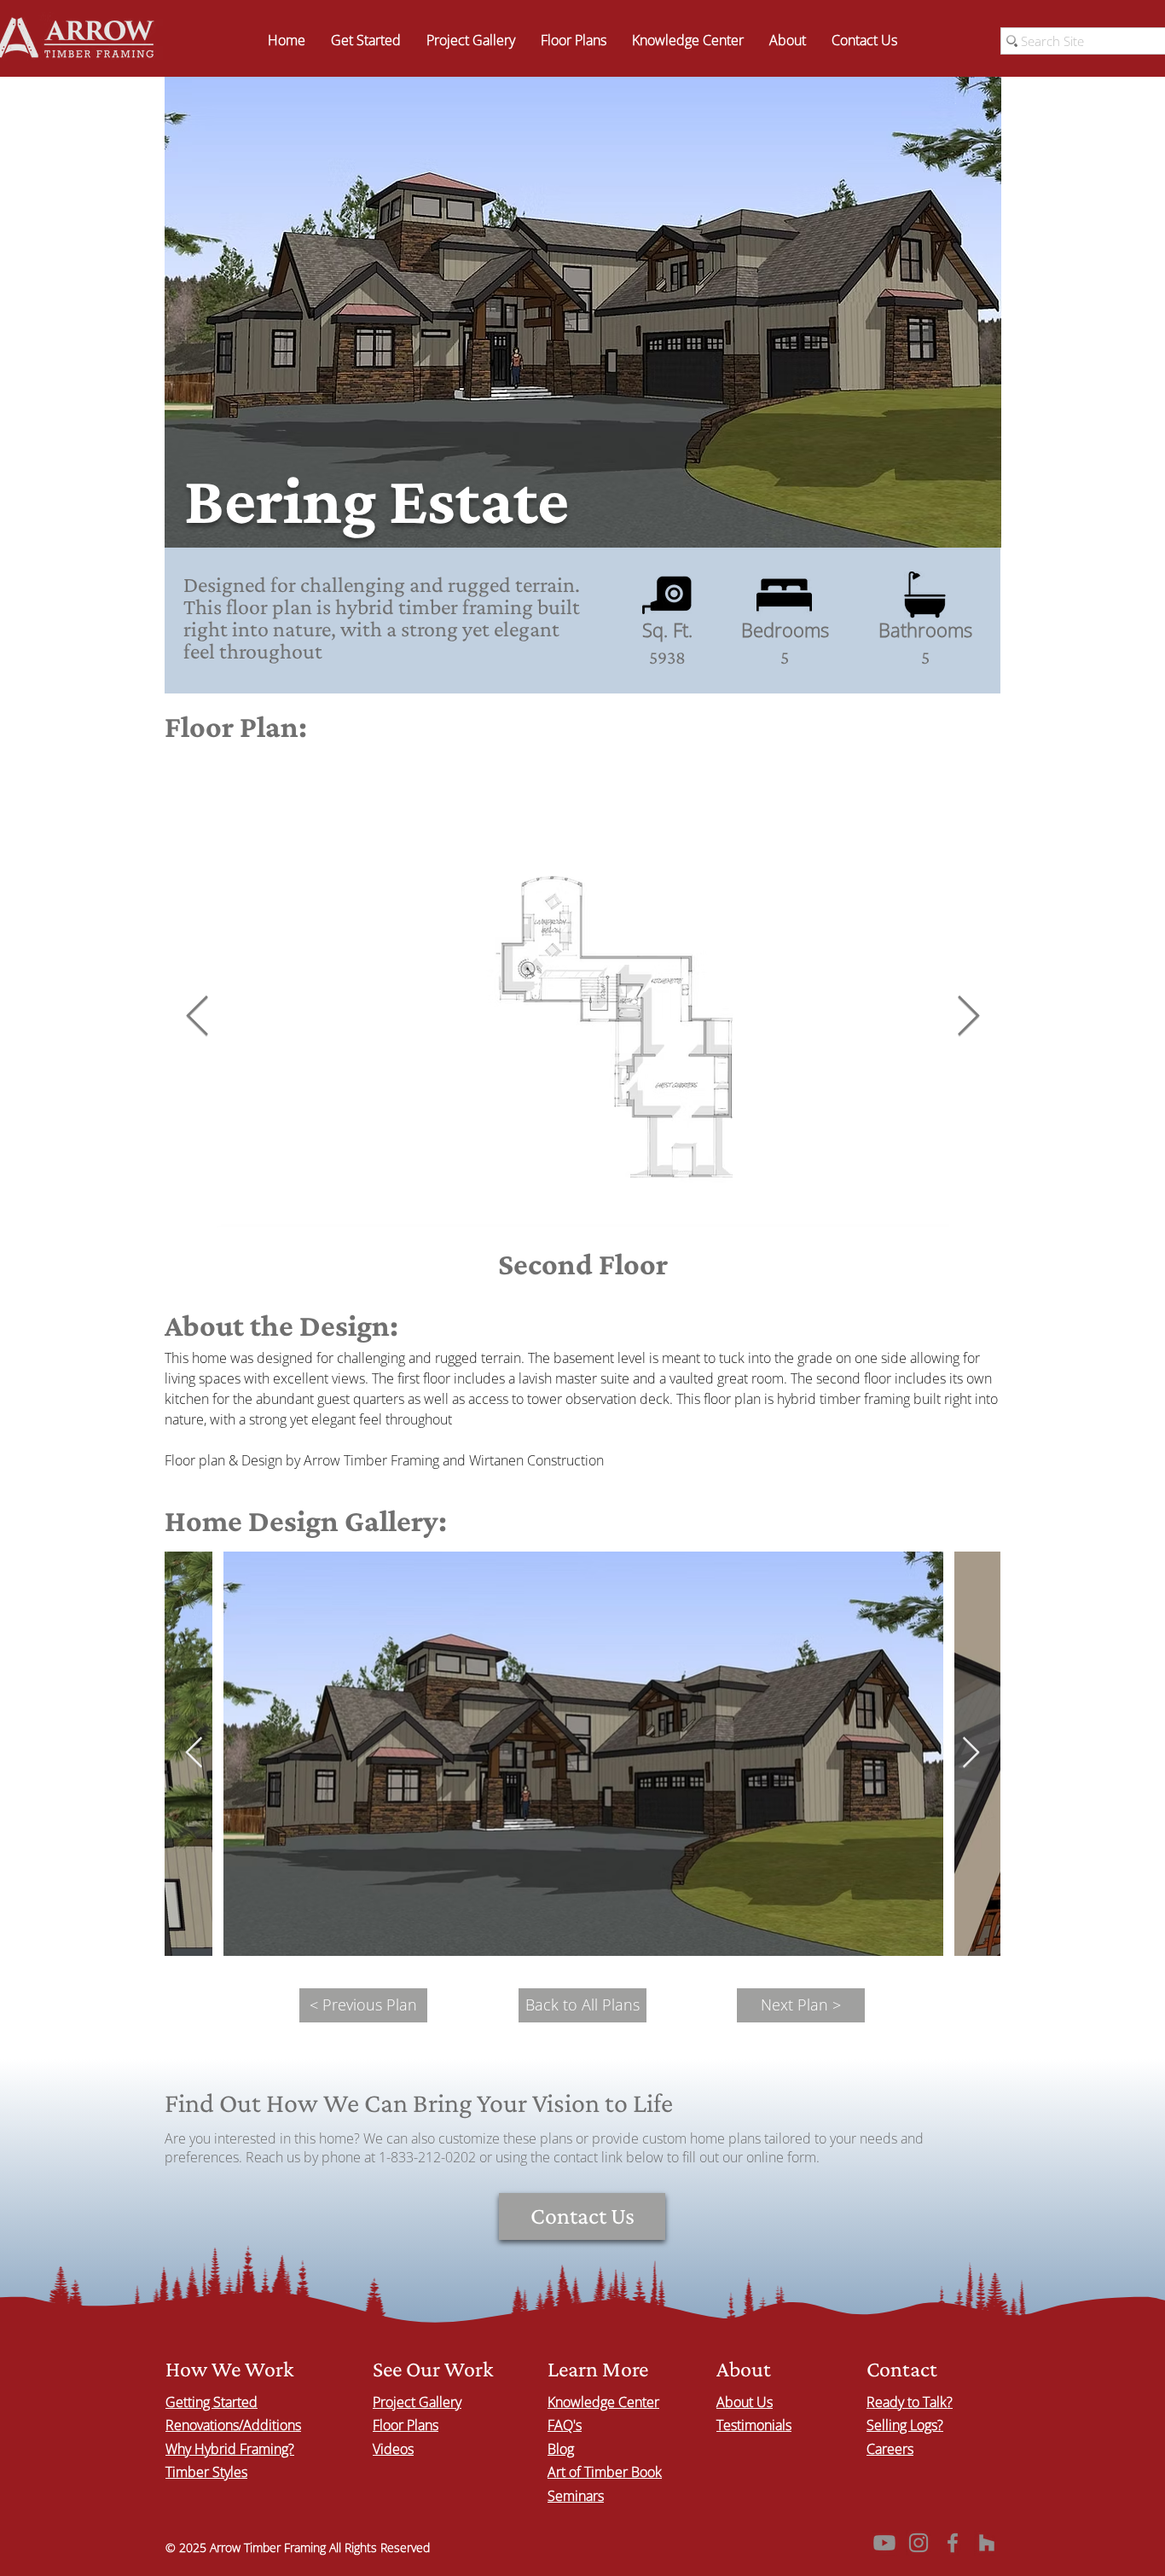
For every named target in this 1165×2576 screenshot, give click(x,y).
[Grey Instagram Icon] (919, 2543)
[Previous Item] (197, 1017)
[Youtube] (884, 2543)
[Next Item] (968, 1017)
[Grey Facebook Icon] (953, 2543)
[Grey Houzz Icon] (987, 2543)
